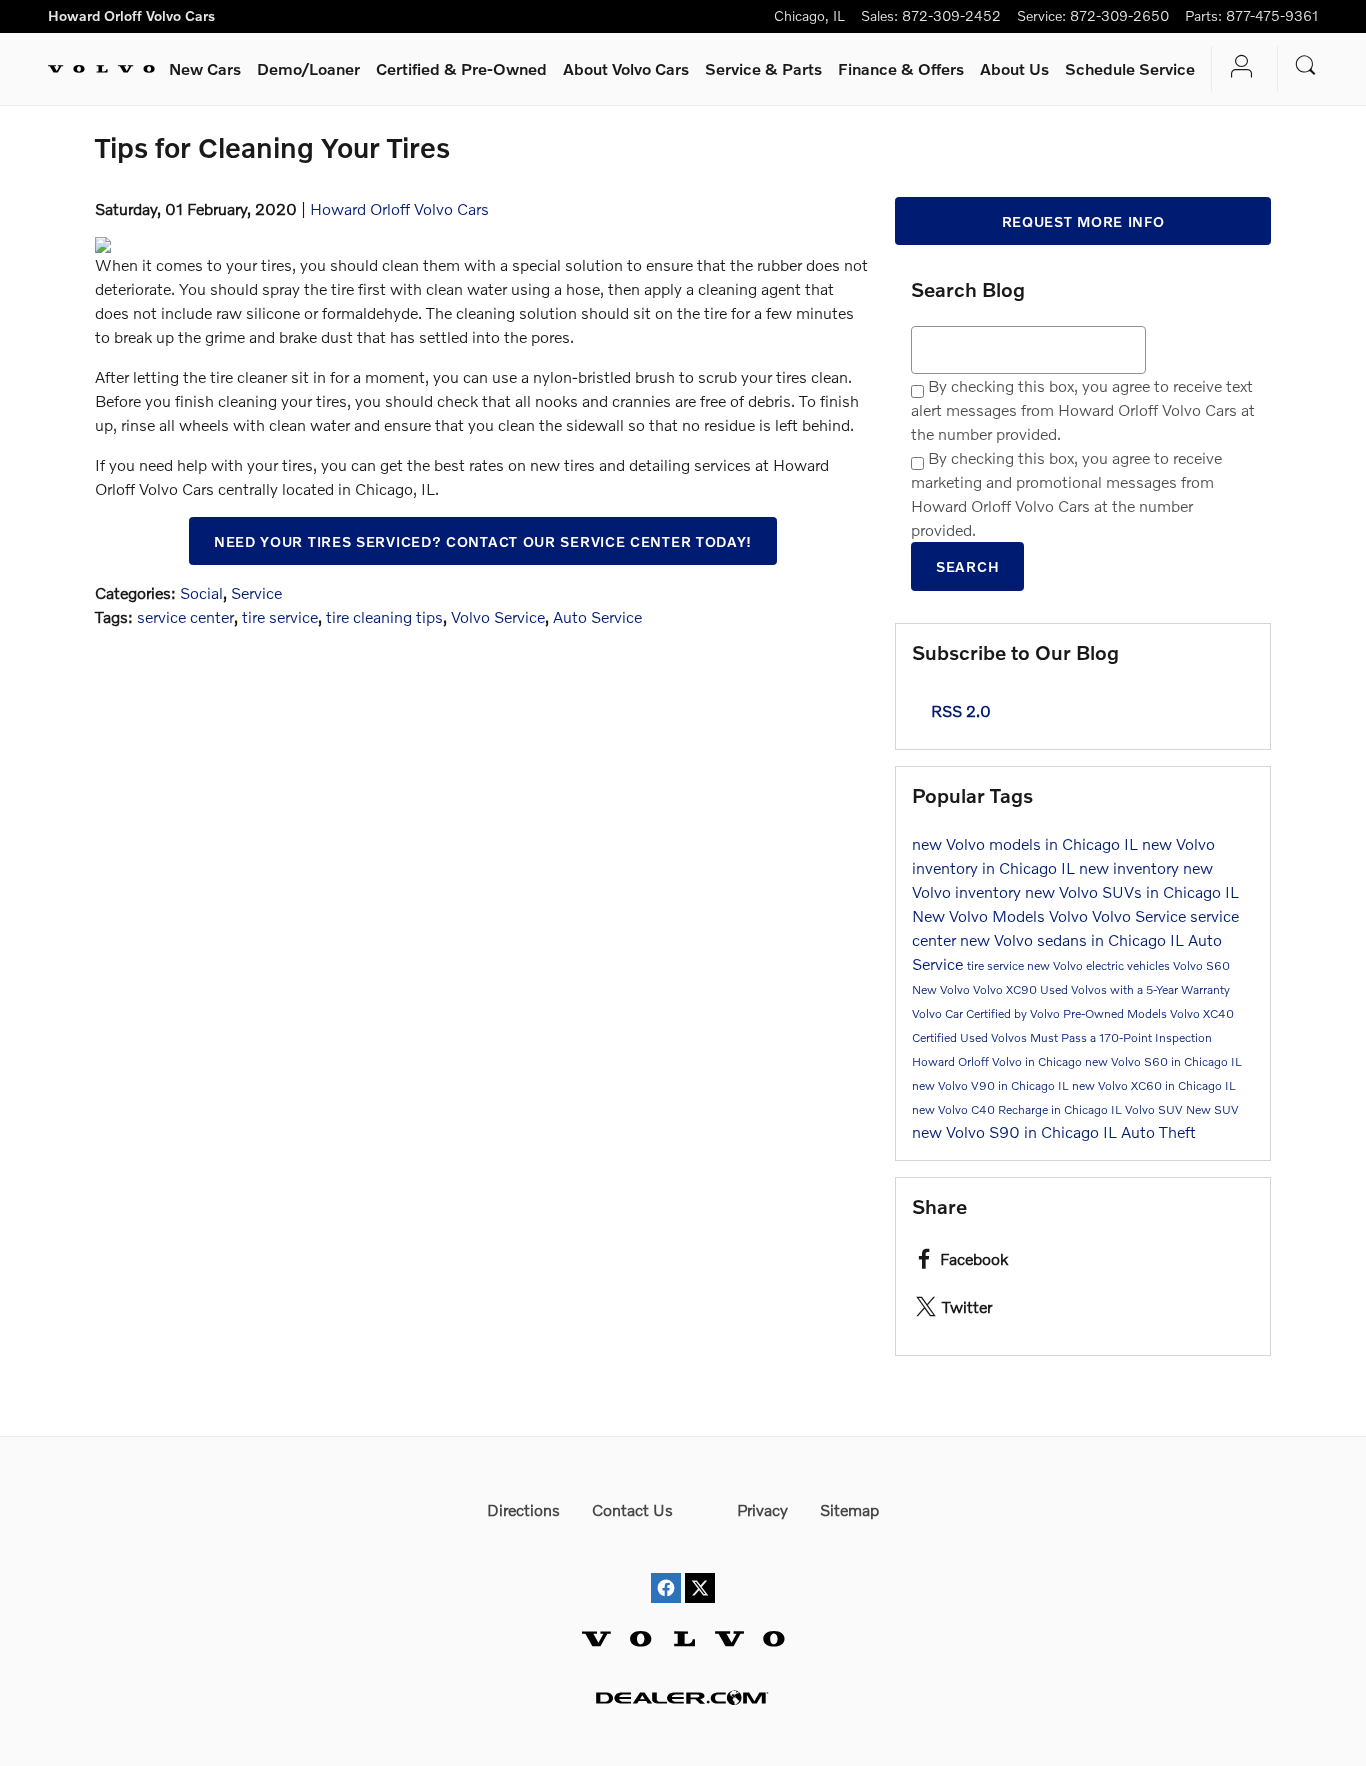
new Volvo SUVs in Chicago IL (1132, 891)
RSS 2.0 (959, 710)
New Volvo (942, 989)
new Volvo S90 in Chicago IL (1016, 1131)
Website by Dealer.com (683, 1697)
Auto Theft (1158, 1131)
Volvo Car (939, 1013)
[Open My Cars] (1236, 69)
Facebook (974, 1258)
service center (185, 616)
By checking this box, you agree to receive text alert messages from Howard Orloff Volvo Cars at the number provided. (1083, 409)
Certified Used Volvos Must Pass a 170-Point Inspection (1062, 1037)
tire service (280, 616)
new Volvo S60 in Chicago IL (1163, 1061)
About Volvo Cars (626, 68)
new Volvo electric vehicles (1100, 965)
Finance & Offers (901, 68)
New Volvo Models (980, 915)
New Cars (205, 68)
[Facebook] (666, 1569)
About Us (1014, 68)
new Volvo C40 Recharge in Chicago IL (1018, 1109)
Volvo (1070, 915)
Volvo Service (498, 616)
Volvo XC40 (1202, 1013)
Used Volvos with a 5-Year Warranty (1135, 989)
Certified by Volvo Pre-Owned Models (1068, 1013)
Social (201, 592)
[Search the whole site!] (1306, 65)
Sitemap (849, 1509)
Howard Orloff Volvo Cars (399, 208)
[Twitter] (700, 1569)
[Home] (101, 69)
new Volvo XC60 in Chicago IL (1154, 1085)
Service (763, 68)
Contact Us (632, 1509)
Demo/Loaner (308, 68)
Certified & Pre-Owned (461, 68)
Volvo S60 (1201, 965)
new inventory (1131, 867)
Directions (523, 1509)
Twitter (967, 1306)
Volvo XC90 (1006, 989)
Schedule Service (1130, 68)
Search (967, 566)
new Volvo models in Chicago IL (1027, 843)
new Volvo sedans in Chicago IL (1074, 939)
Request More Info (1083, 221)
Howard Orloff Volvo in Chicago (998, 1061)
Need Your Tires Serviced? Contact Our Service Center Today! (483, 541)
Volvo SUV (1155, 1109)
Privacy (762, 1509)
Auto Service (597, 616)
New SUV (1212, 1109)
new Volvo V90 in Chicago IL (992, 1085)
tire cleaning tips (384, 616)
